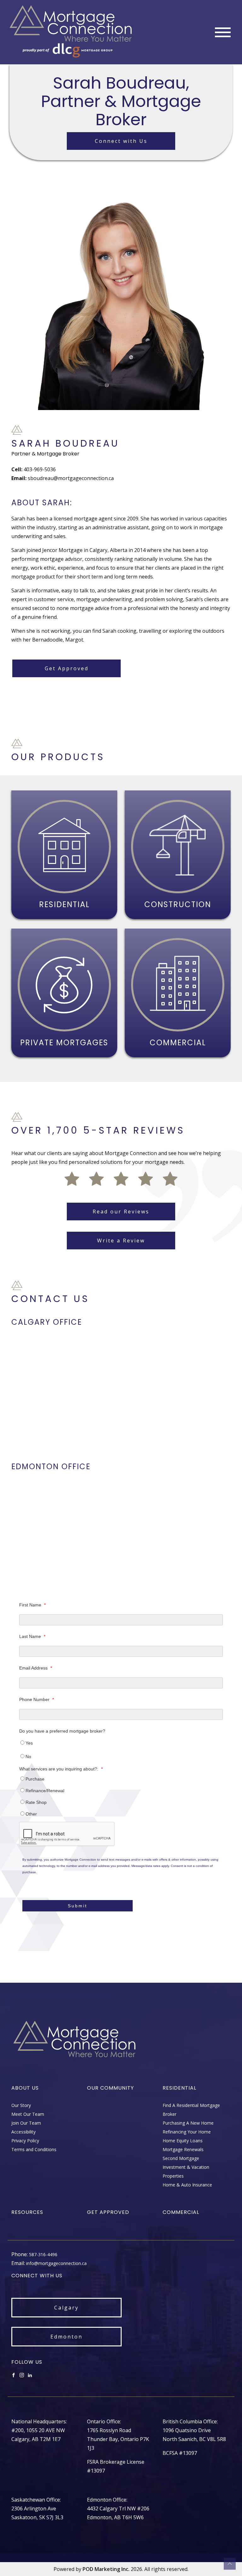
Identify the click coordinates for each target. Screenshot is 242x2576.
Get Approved (67, 668)
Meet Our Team (28, 2114)
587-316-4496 (43, 2254)
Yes (29, 1743)
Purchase (35, 1779)
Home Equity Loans (183, 2141)
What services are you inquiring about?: (61, 1769)
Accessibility (23, 2132)
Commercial (181, 2212)
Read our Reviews (121, 1212)
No (28, 1757)
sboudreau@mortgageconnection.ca (71, 478)
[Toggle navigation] (223, 32)
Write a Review (121, 1241)
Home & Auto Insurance (187, 2185)
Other (31, 1814)
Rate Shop (36, 1802)
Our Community (110, 2088)
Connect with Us (121, 141)
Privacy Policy (25, 2141)
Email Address (36, 1668)
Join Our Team (26, 2123)
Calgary (66, 2308)
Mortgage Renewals (183, 2149)
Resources (27, 2212)
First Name (32, 1605)
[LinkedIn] (30, 2375)
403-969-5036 (40, 469)
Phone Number (37, 1699)
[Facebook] (14, 2375)
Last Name (32, 1636)
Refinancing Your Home (187, 2132)
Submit (78, 1906)
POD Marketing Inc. (106, 2569)
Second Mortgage (181, 2158)
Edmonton (66, 2337)
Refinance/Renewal (45, 1791)
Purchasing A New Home (188, 2123)
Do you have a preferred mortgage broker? (62, 1731)
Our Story (21, 2105)
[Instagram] (22, 2375)
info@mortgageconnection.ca (56, 2263)
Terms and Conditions (34, 2149)
